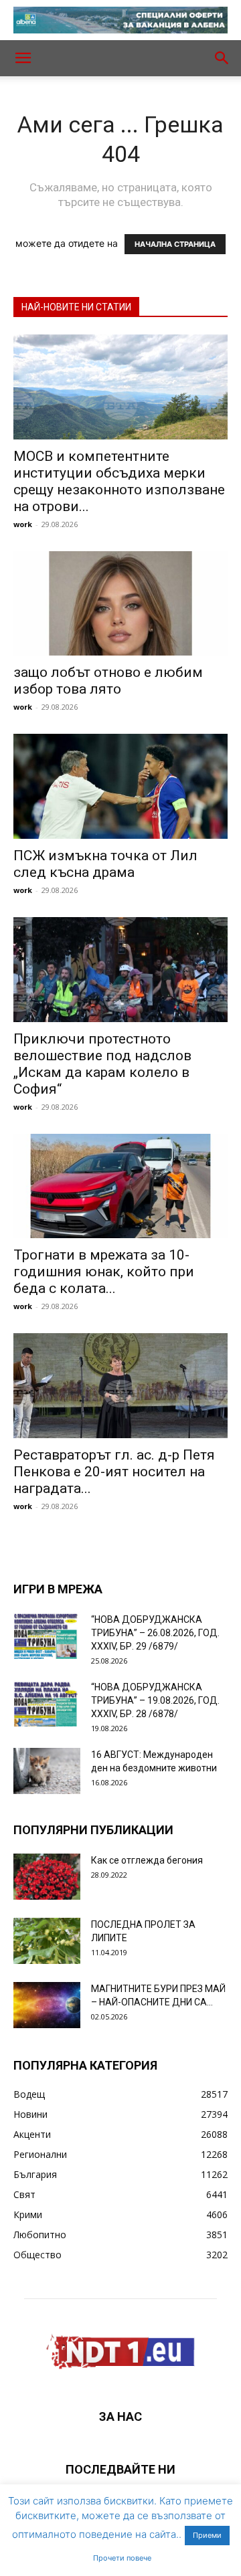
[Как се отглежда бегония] (47, 1877)
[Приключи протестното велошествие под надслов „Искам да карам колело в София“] (120, 970)
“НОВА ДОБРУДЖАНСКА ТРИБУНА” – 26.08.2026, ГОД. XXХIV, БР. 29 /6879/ (155, 1633)
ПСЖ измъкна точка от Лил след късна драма (105, 864)
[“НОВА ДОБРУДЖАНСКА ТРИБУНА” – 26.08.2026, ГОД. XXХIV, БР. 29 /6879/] (47, 1636)
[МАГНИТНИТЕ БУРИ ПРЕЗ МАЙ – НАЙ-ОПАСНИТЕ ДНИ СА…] (47, 2005)
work (23, 524)
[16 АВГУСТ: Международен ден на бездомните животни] (47, 1771)
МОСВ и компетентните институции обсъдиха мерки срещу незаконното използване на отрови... (119, 481)
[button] (23, 58)
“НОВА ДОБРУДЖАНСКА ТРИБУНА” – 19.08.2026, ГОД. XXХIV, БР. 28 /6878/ (155, 1700)
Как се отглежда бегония (147, 1860)
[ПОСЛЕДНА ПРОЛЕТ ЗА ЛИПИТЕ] (47, 1941)
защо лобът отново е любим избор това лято (108, 681)
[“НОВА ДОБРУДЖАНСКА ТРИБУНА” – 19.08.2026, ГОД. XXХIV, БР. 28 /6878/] (47, 1703)
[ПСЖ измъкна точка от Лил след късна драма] (120, 786)
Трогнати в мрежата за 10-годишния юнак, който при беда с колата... (104, 1272)
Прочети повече (122, 2558)
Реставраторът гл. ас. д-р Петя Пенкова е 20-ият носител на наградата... (114, 1472)
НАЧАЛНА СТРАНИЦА (175, 244)
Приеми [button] (207, 2535)
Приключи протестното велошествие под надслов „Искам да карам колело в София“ (102, 1064)
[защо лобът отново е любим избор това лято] (120, 604)
